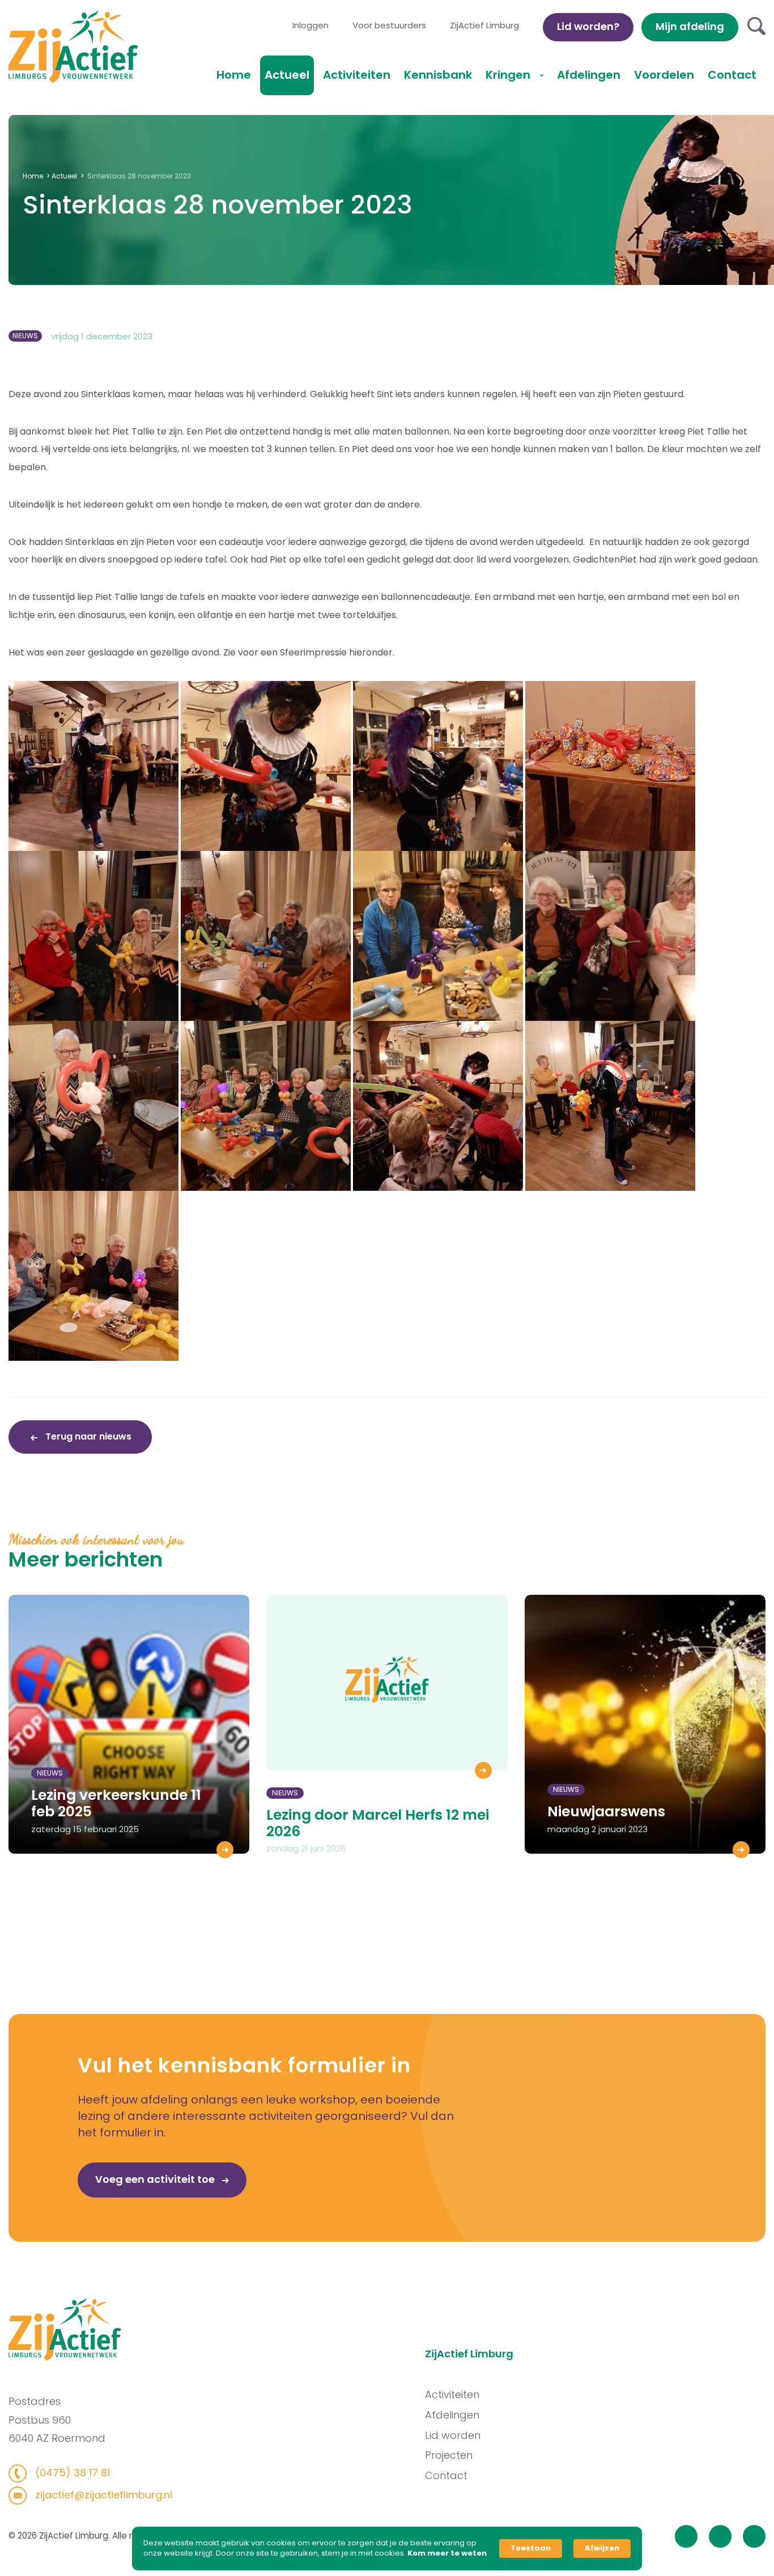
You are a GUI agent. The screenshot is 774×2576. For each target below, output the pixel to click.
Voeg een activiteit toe (156, 2179)
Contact (732, 75)
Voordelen (664, 75)
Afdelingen (589, 75)
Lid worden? (588, 26)
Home (234, 75)
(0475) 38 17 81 (71, 2473)
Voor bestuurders (389, 25)
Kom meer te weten (447, 2553)
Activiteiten (357, 75)
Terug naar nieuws (87, 1436)
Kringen (509, 75)
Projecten (449, 2455)
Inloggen (311, 25)
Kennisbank (438, 75)
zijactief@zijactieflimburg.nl (102, 2495)
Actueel (287, 75)
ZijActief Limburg (484, 25)
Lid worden (453, 2435)
